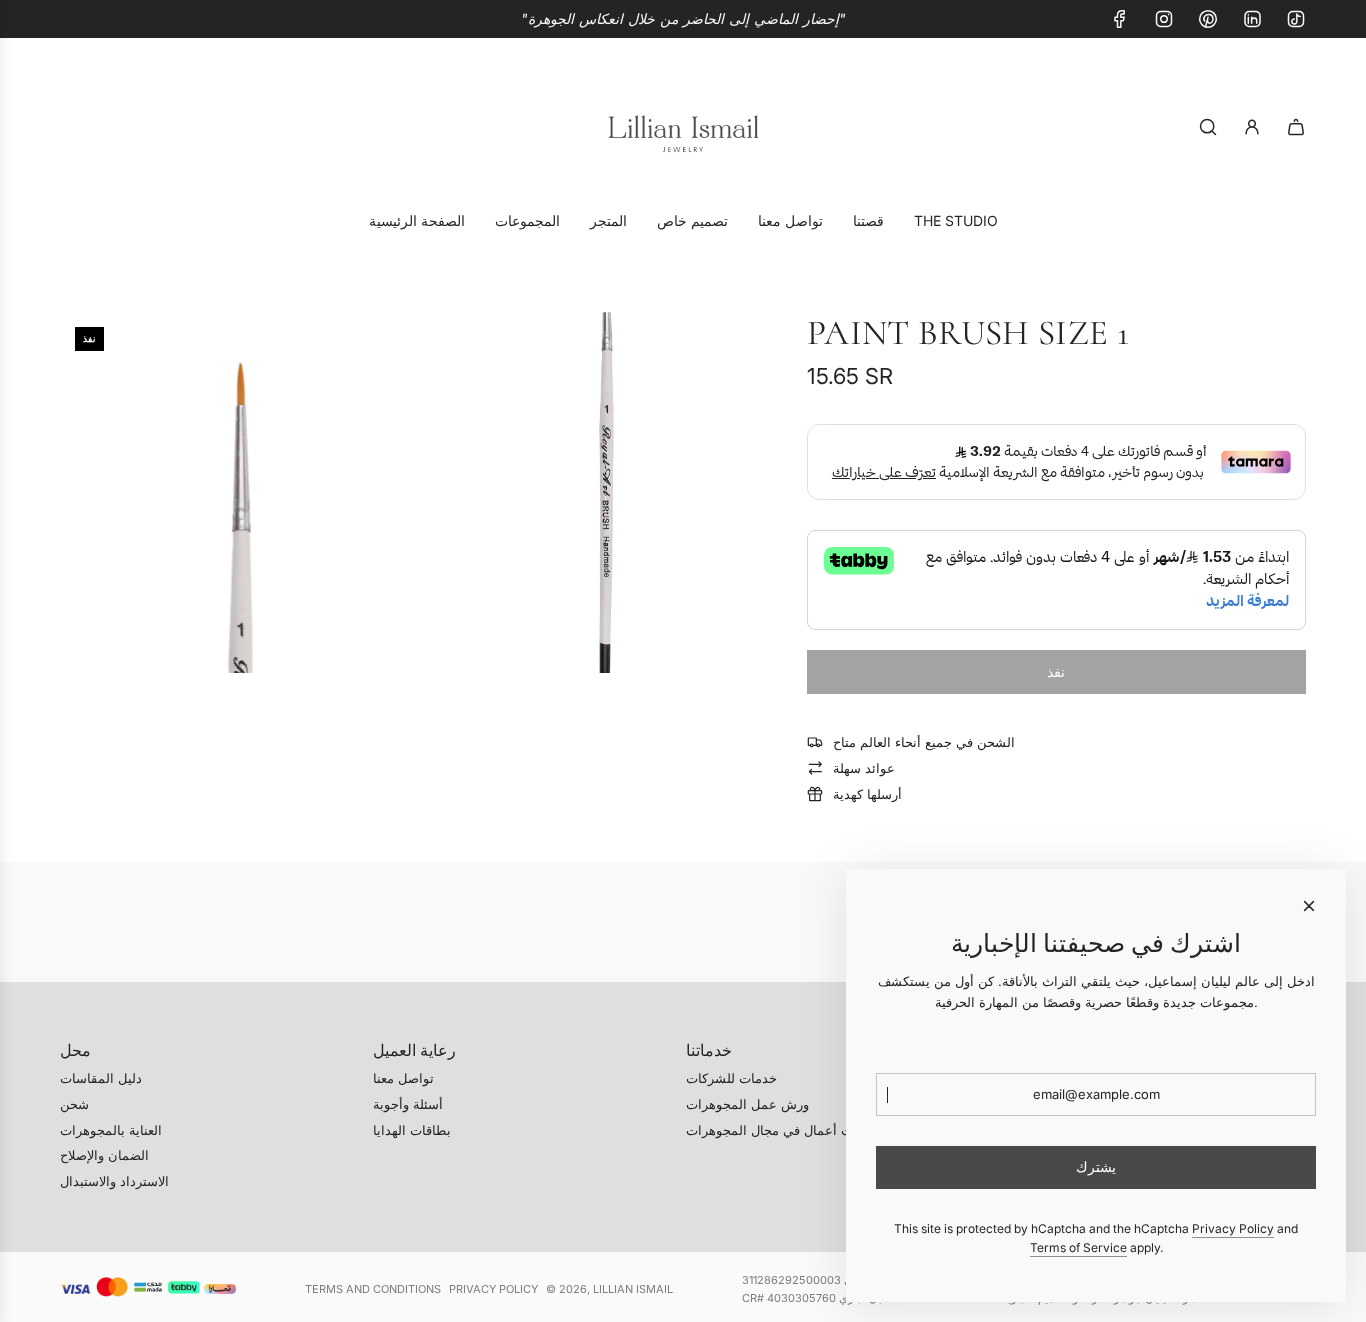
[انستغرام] (1164, 19)
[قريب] (1309, 906)
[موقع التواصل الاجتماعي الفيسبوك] (1120, 19)
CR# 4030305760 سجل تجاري (817, 1298)
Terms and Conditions (373, 1289)
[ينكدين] (1252, 19)
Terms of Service (1078, 1247)
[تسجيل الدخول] (1252, 127)
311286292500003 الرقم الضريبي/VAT (837, 1280)
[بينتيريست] (1208, 19)
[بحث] (1208, 127)
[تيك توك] (1296, 19)
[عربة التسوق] (1296, 127)
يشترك (1096, 1166)
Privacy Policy (493, 1289)
